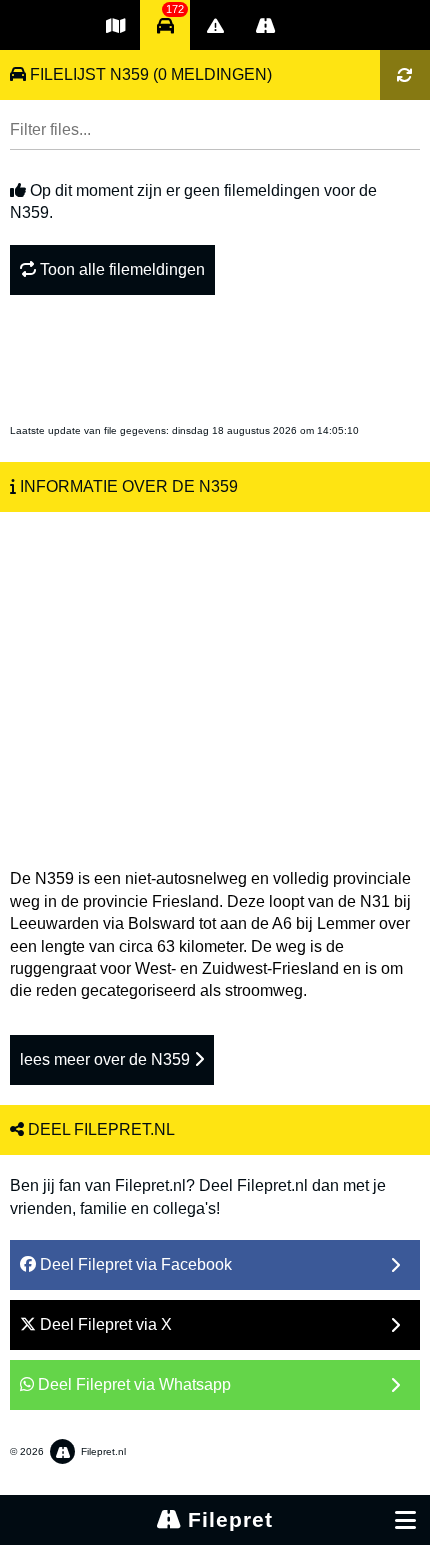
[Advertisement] (215, 680)
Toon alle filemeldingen (120, 269)
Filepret (227, 1519)
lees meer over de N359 (107, 1059)
